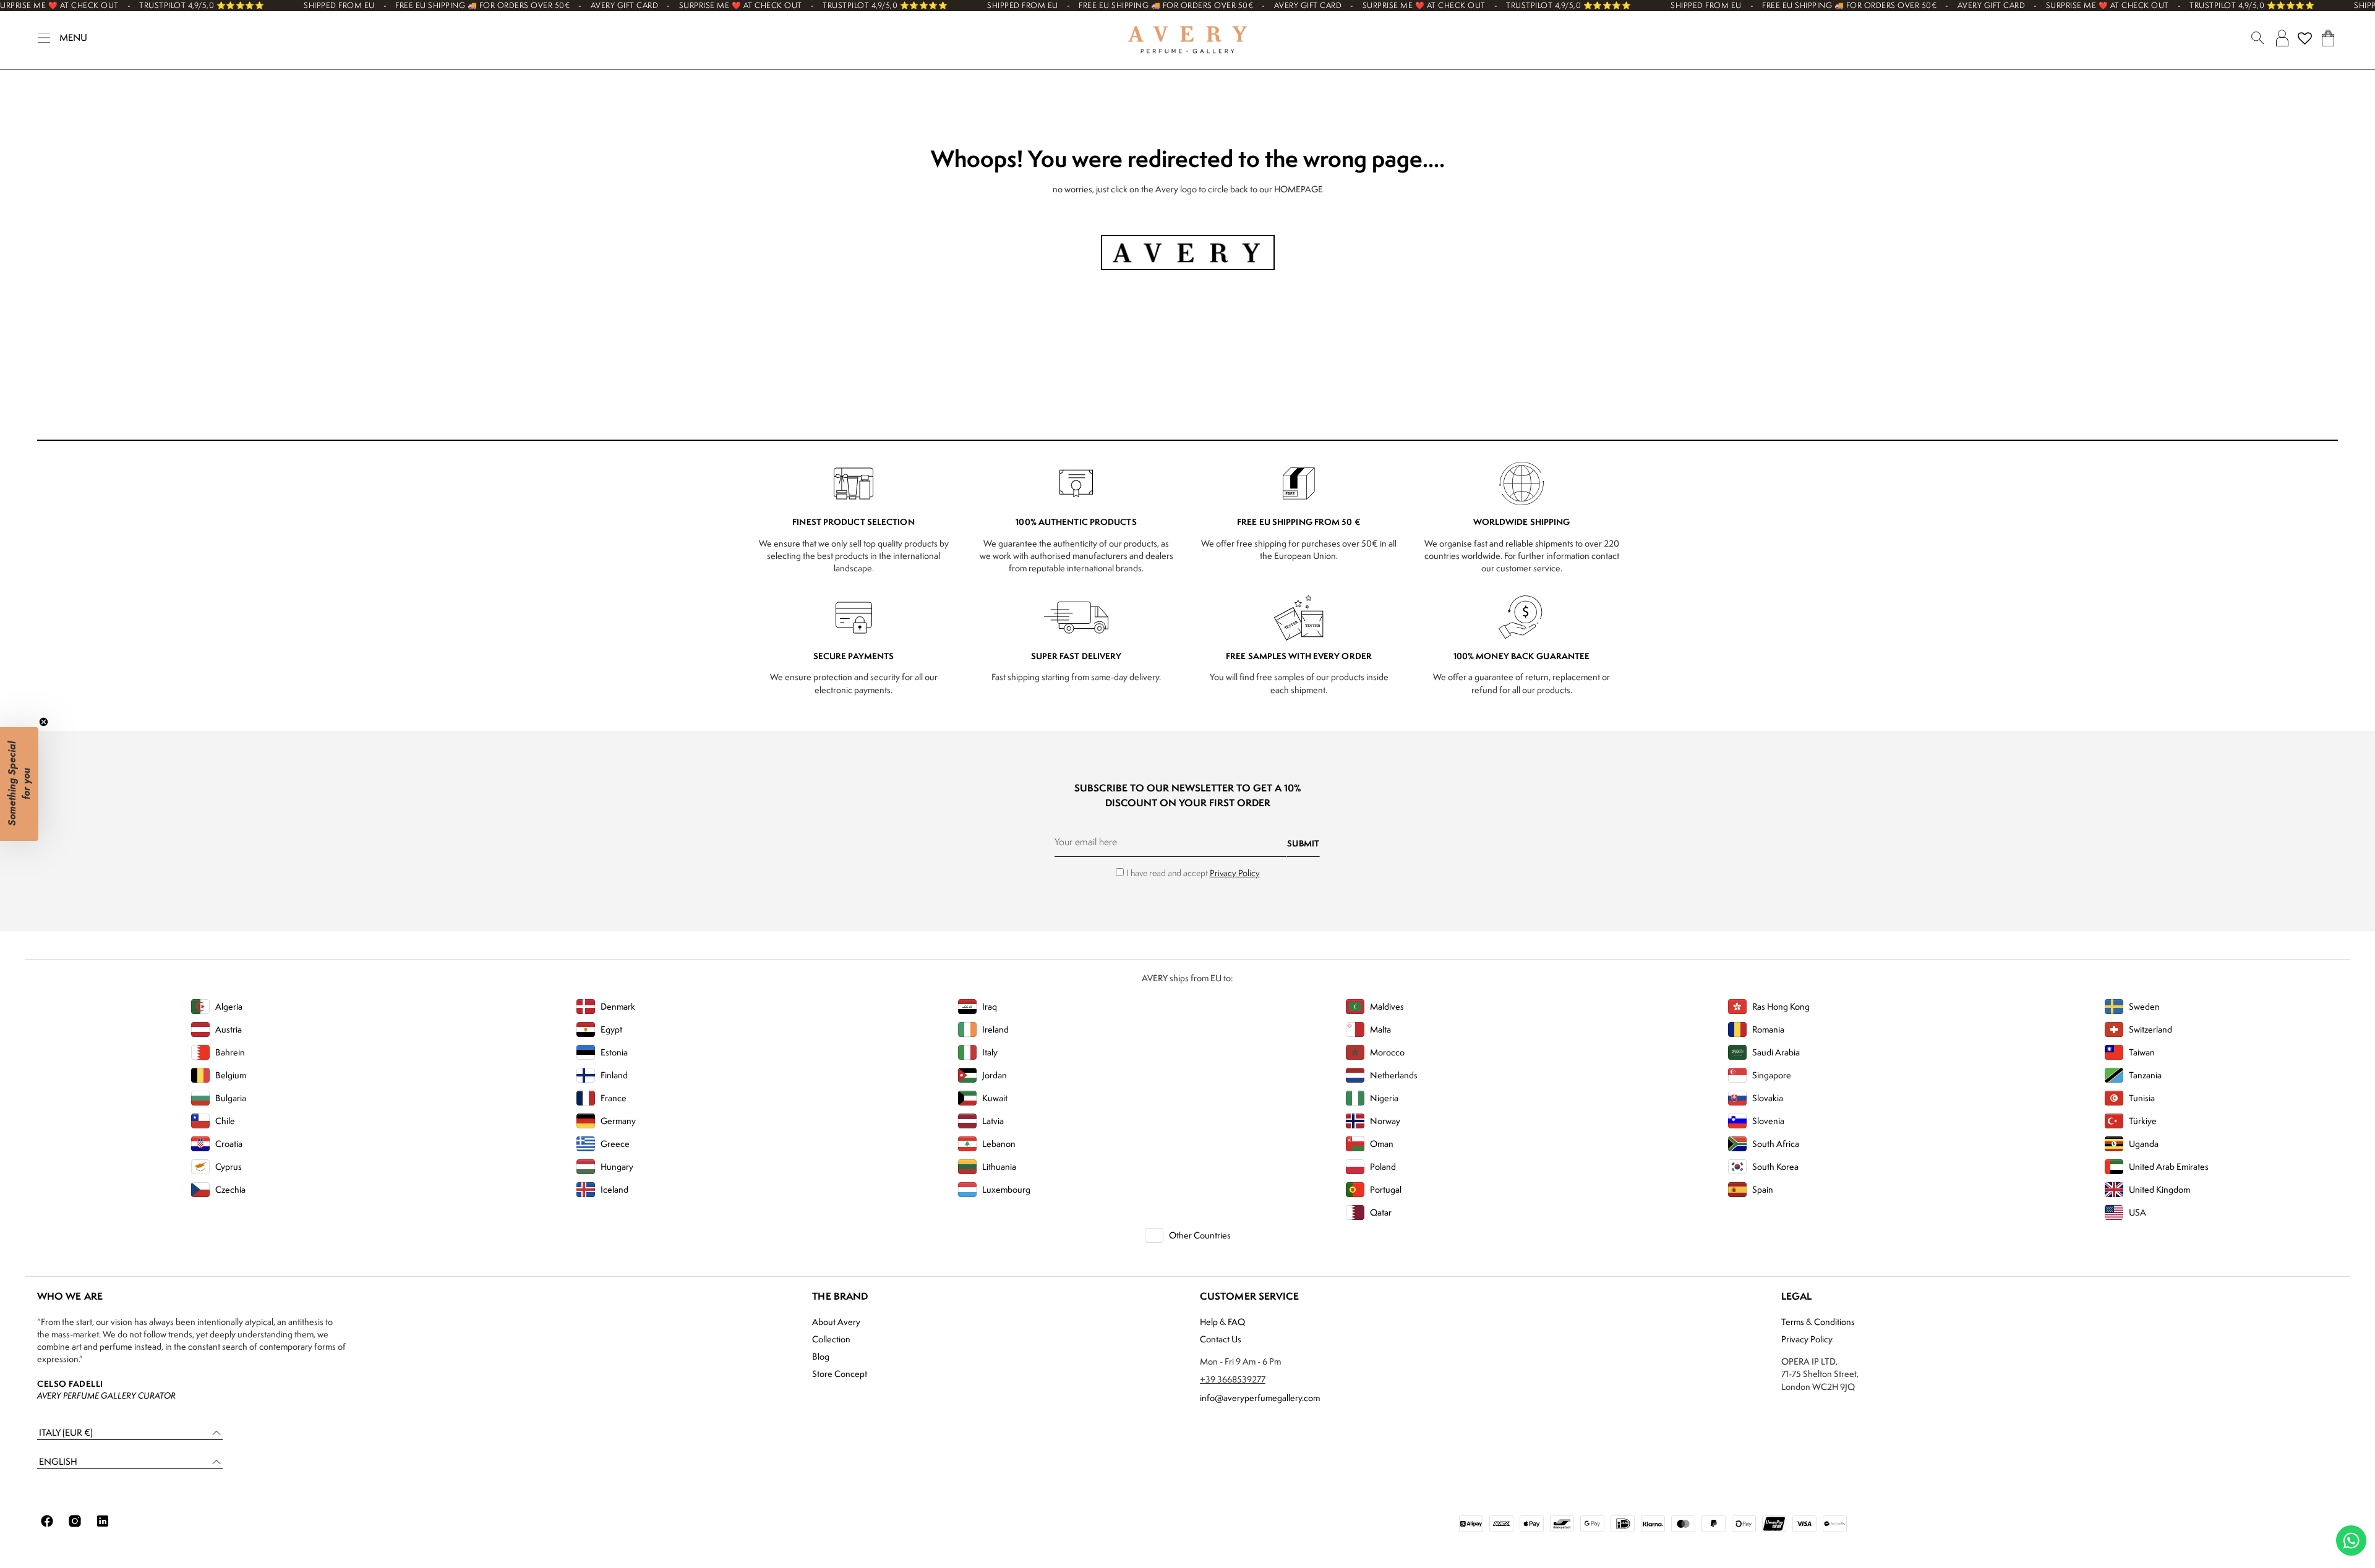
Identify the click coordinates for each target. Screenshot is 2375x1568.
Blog (821, 1356)
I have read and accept (1193, 873)
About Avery (836, 1322)
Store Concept (840, 1374)
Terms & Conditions (1818, 1322)
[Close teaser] (44, 722)
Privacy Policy (1235, 873)
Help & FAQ (1222, 1322)
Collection (831, 1339)
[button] (130, 1433)
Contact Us (1221, 1339)
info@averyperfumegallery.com (1260, 1398)
